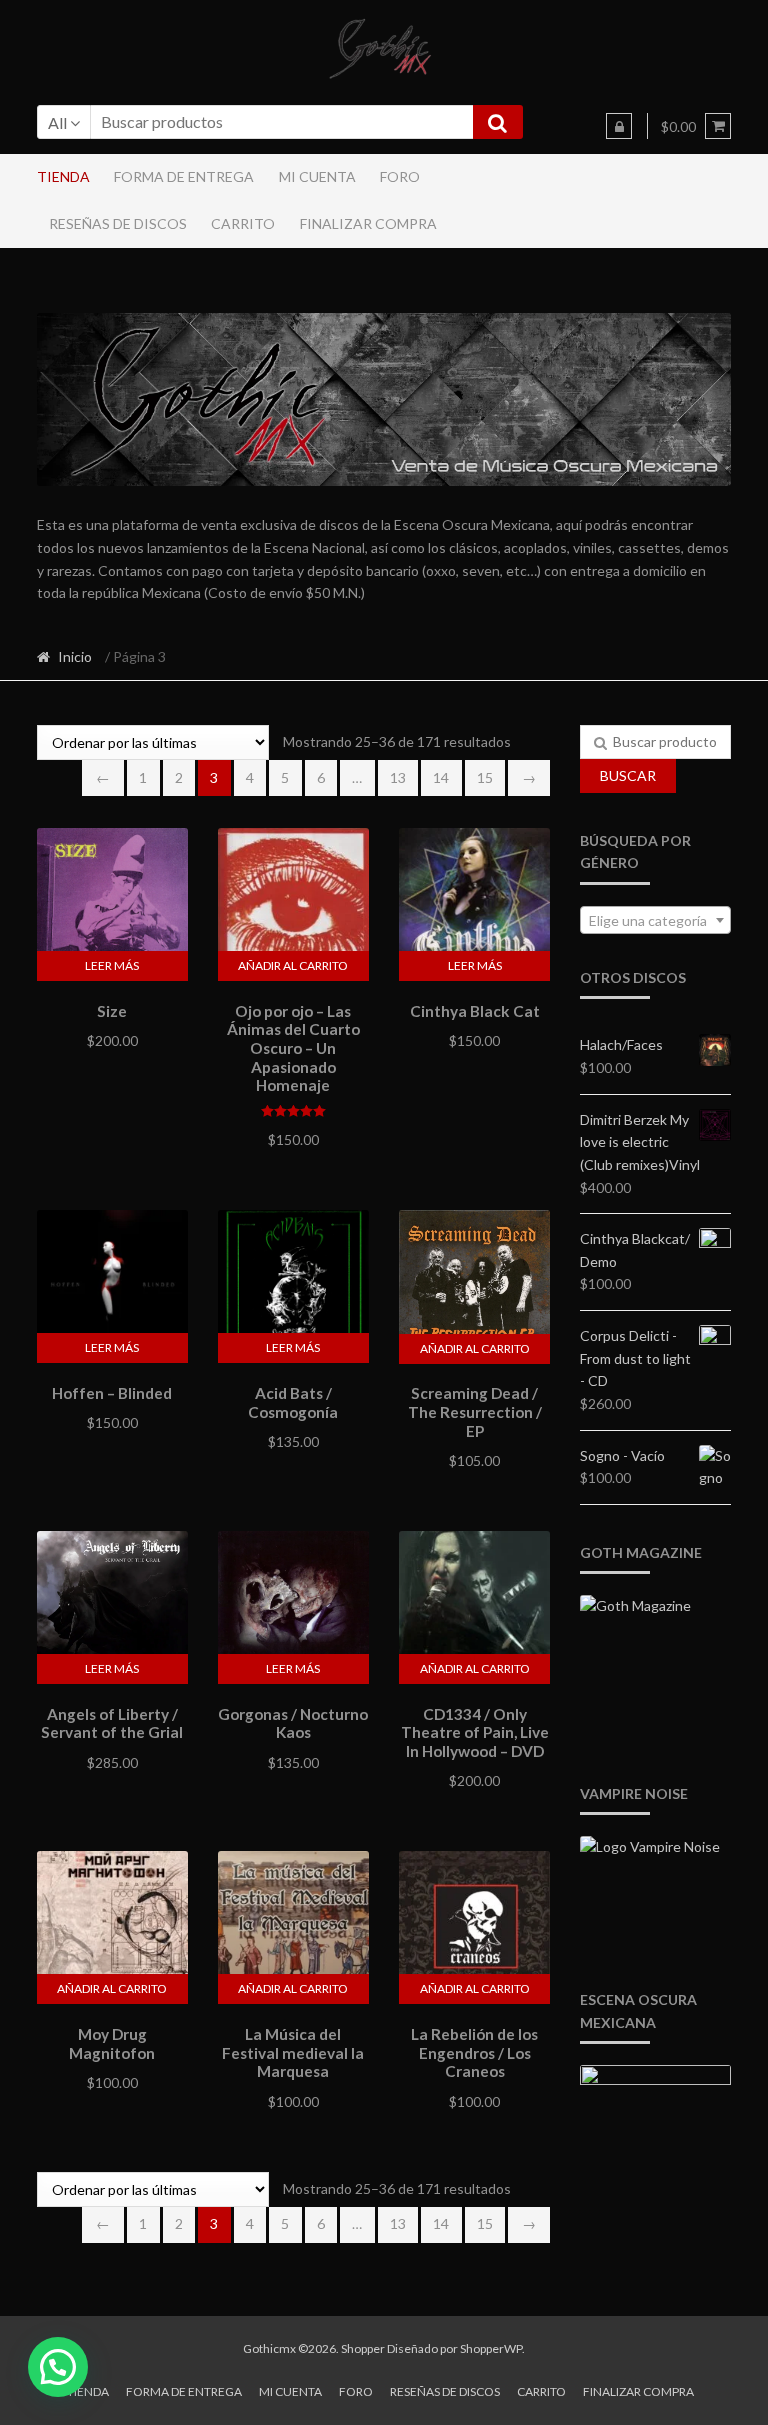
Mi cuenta (317, 176)
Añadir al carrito (293, 965)
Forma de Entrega (184, 176)
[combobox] (655, 920)
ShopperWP (491, 2348)
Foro (400, 176)
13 (398, 777)
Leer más (112, 965)
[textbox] (655, 921)
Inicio (75, 656)
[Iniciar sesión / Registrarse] (619, 126)
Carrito (243, 223)
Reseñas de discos (118, 223)
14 (441, 777)
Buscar (628, 775)
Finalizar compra (368, 223)
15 (485, 777)
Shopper (363, 2348)
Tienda (63, 176)
